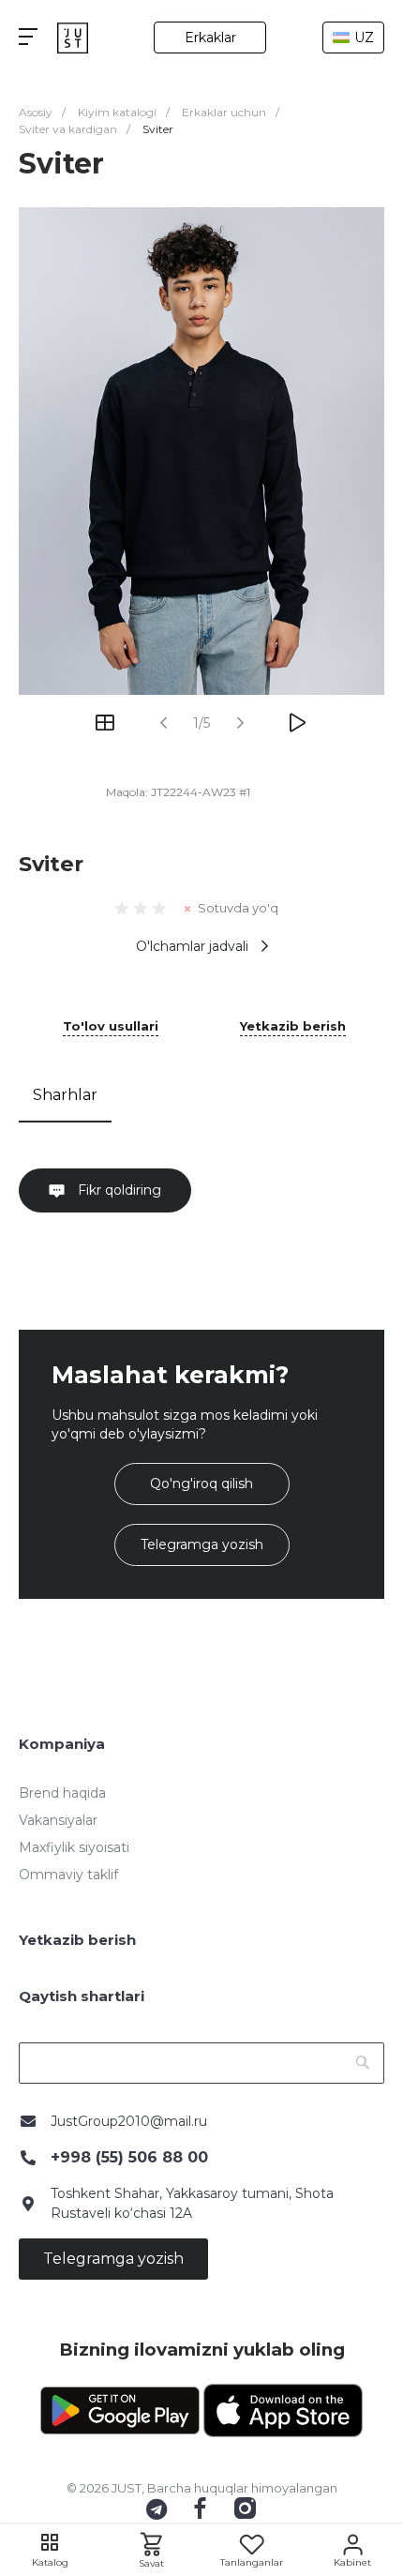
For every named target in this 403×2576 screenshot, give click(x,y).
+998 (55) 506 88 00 (129, 2157)
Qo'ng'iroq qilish (201, 1484)
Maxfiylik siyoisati (74, 1847)
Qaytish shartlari (82, 1996)
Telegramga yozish (202, 1544)
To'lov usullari (111, 1027)
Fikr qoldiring (118, 1190)
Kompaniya (62, 1744)
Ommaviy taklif (68, 1875)
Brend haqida (62, 1793)
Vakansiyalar (58, 1820)
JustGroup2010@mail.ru (129, 2121)
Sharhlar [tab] (65, 1095)
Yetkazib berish (293, 1027)
